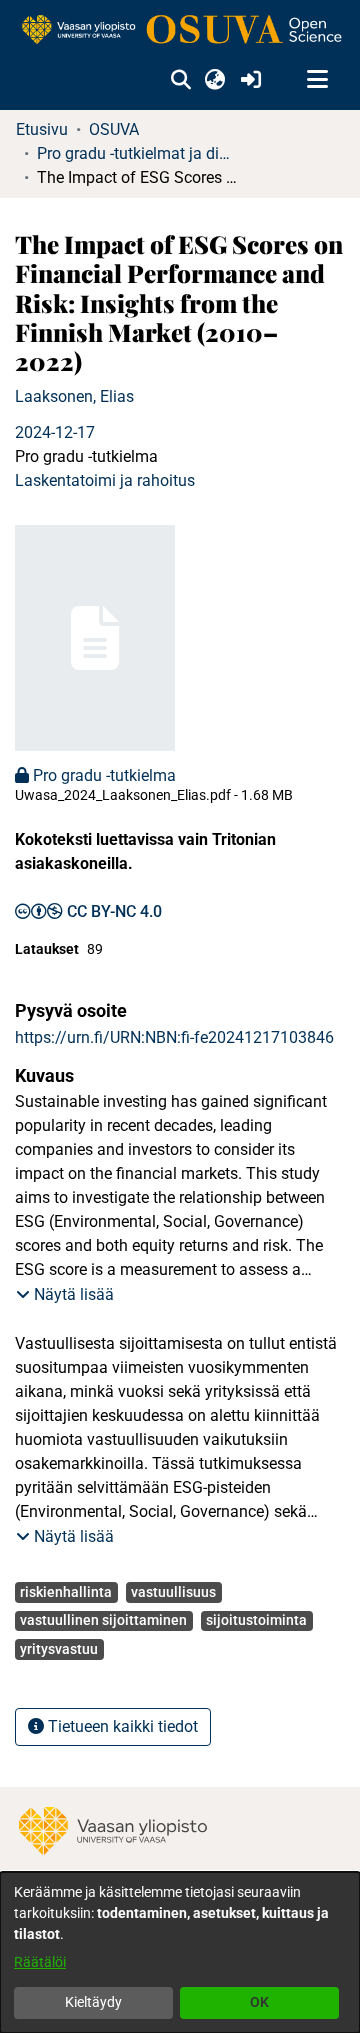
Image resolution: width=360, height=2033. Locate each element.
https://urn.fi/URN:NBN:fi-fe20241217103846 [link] (174, 1037)
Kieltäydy (93, 2002)
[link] (180, 30)
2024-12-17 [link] (55, 432)
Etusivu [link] (42, 129)
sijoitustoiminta (256, 1620)
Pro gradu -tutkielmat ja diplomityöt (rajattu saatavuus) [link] (137, 153)
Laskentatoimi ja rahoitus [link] (105, 480)
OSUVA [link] (114, 129)
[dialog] (180, 1952)
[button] (180, 80)
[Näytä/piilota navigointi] (317, 80)
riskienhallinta (66, 1592)
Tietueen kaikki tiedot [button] (121, 1726)
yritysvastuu (59, 1649)
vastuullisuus (173, 1592)
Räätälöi (40, 1962)
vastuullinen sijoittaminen (103, 1620)
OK (259, 2002)
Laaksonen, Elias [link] (74, 396)
